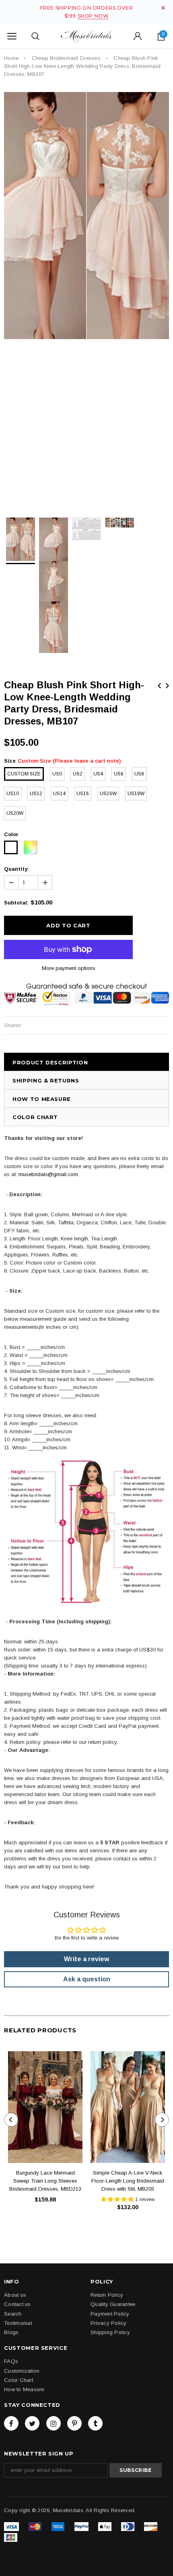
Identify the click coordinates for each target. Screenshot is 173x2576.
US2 (78, 774)
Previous (159, 686)
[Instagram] (54, 2423)
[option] (86, 216)
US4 (98, 774)
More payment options (69, 968)
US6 (119, 774)
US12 (36, 794)
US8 (139, 774)
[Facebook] (11, 2423)
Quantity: (16, 869)
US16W (108, 794)
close (163, 8)
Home (11, 58)
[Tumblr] (95, 2423)
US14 (59, 794)
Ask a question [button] (87, 1979)
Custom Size (24, 774)
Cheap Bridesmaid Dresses (66, 58)
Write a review (86, 1959)
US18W (136, 794)
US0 (57, 774)
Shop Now (93, 16)
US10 (13, 794)
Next (167, 686)
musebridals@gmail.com (48, 1174)
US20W (15, 813)
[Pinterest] (74, 2423)
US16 (83, 794)
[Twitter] (32, 2423)
